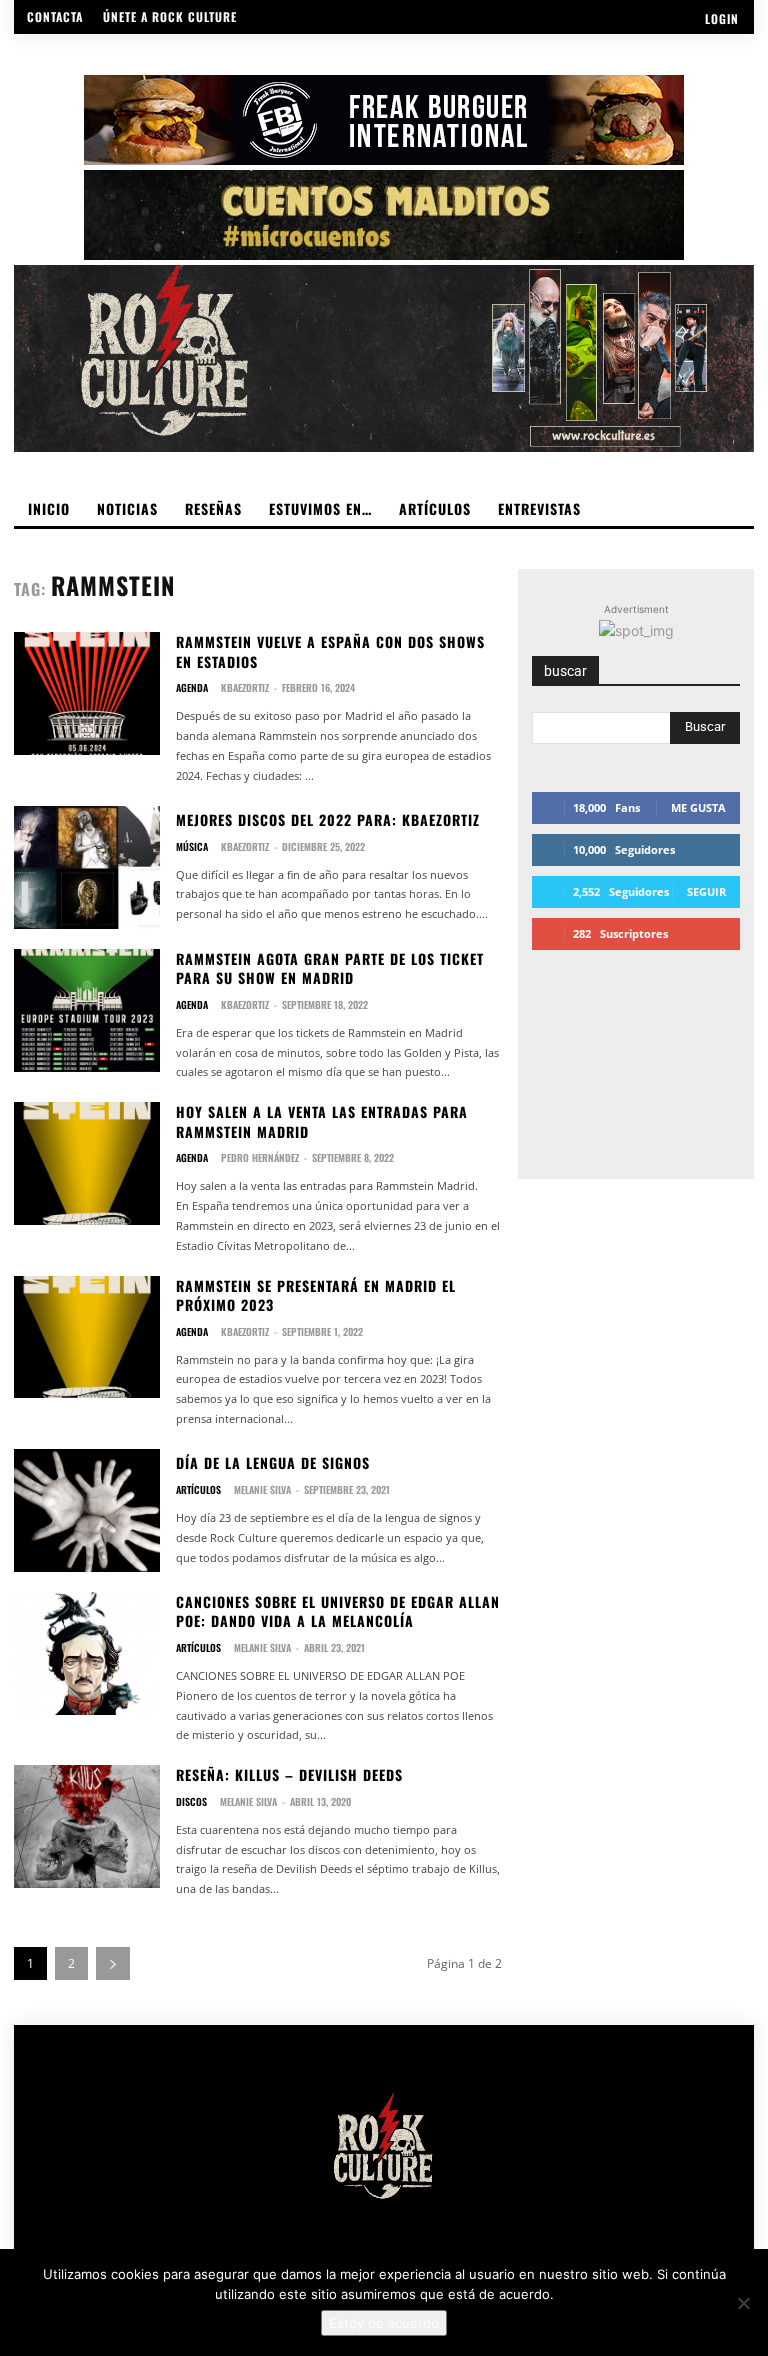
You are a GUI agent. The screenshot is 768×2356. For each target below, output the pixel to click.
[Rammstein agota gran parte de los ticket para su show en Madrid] (87, 1010)
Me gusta (698, 807)
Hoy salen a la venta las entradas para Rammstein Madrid (322, 1121)
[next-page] (113, 1963)
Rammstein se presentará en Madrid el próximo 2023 (316, 1295)
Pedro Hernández (260, 1157)
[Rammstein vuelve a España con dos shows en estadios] (87, 693)
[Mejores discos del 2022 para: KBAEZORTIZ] (87, 867)
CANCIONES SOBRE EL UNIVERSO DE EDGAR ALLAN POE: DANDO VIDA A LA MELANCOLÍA (338, 1611)
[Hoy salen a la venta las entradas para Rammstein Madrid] (87, 1163)
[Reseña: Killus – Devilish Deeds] (87, 1826)
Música (192, 847)
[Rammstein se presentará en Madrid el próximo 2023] (87, 1337)
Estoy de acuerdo (384, 2323)
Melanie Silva (262, 1489)
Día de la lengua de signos (273, 1462)
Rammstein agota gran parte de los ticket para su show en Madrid (330, 968)
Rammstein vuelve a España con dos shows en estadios (330, 651)
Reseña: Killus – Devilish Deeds (289, 1774)
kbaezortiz (245, 687)
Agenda (192, 688)
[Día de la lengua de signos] (87, 1510)
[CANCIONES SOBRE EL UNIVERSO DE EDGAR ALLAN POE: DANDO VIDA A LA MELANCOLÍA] (87, 1653)
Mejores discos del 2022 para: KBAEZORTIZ (328, 819)
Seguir (706, 891)
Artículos (198, 1490)
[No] (743, 2303)
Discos (191, 1802)
